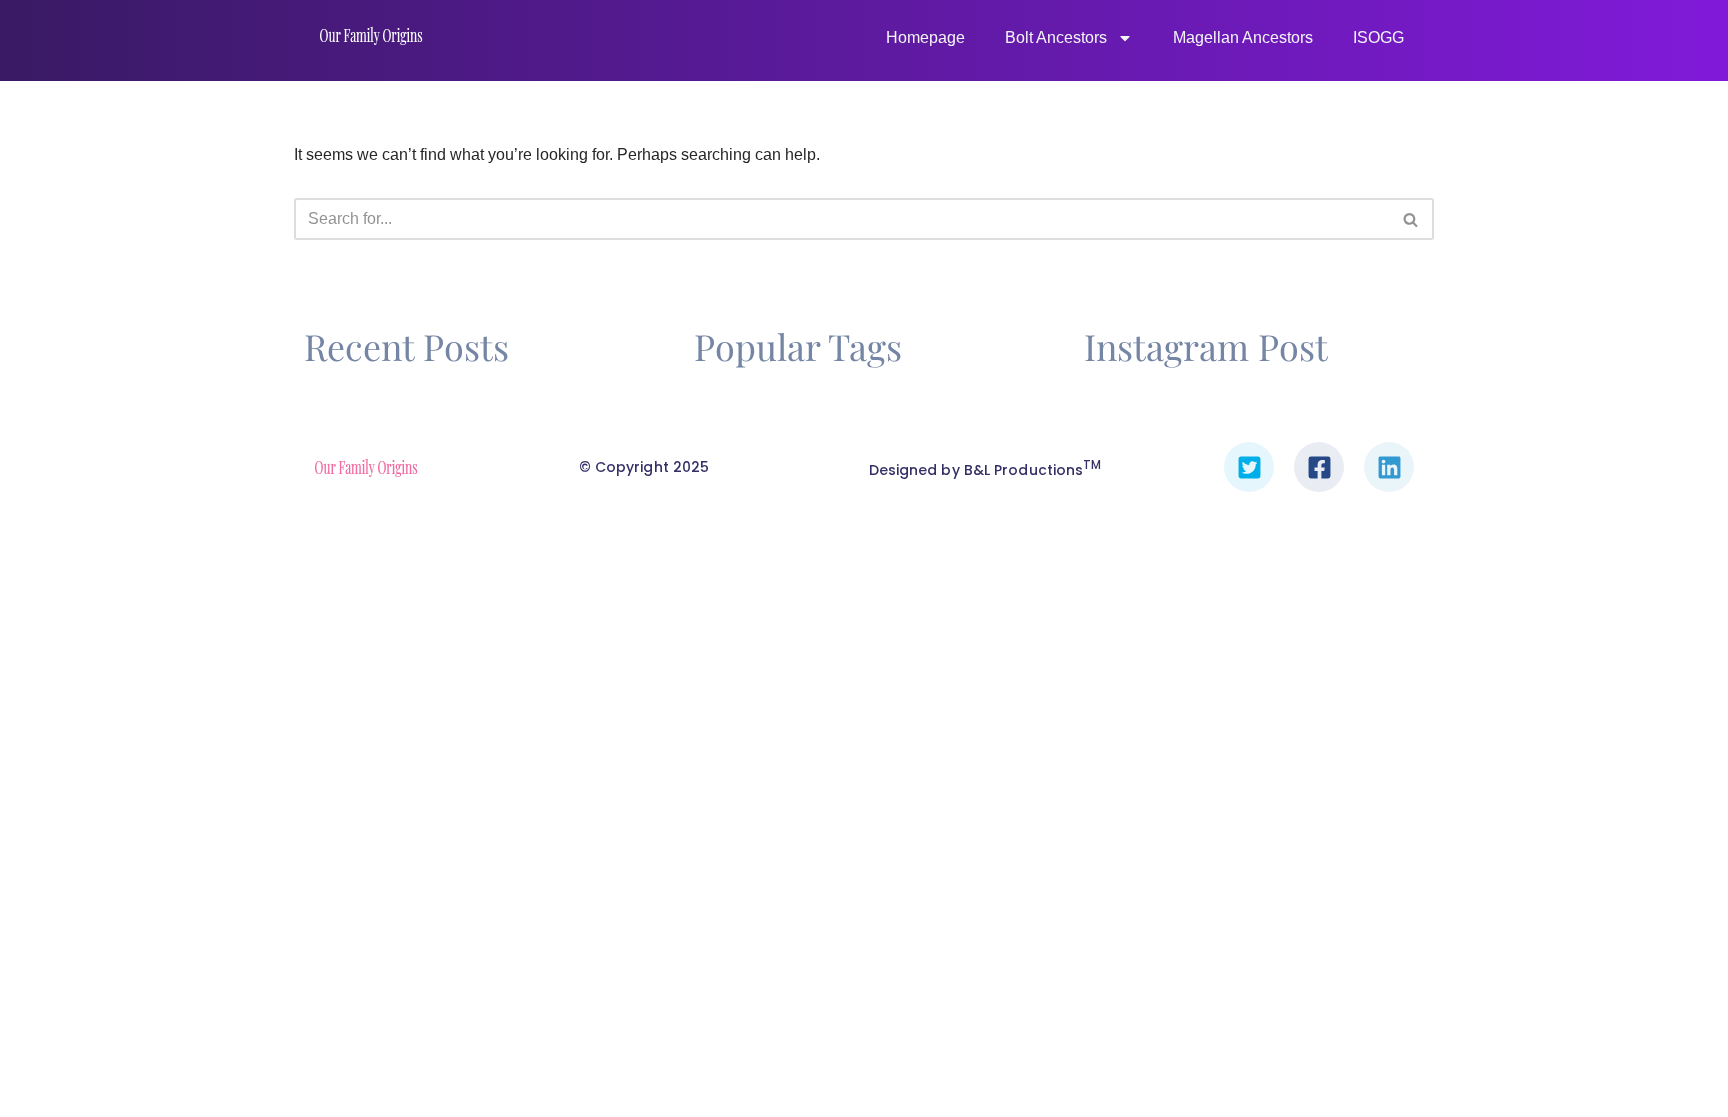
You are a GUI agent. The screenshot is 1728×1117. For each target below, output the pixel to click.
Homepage (925, 37)
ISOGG (1378, 37)
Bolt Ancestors (1056, 37)
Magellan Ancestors (1243, 37)
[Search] (1411, 219)
